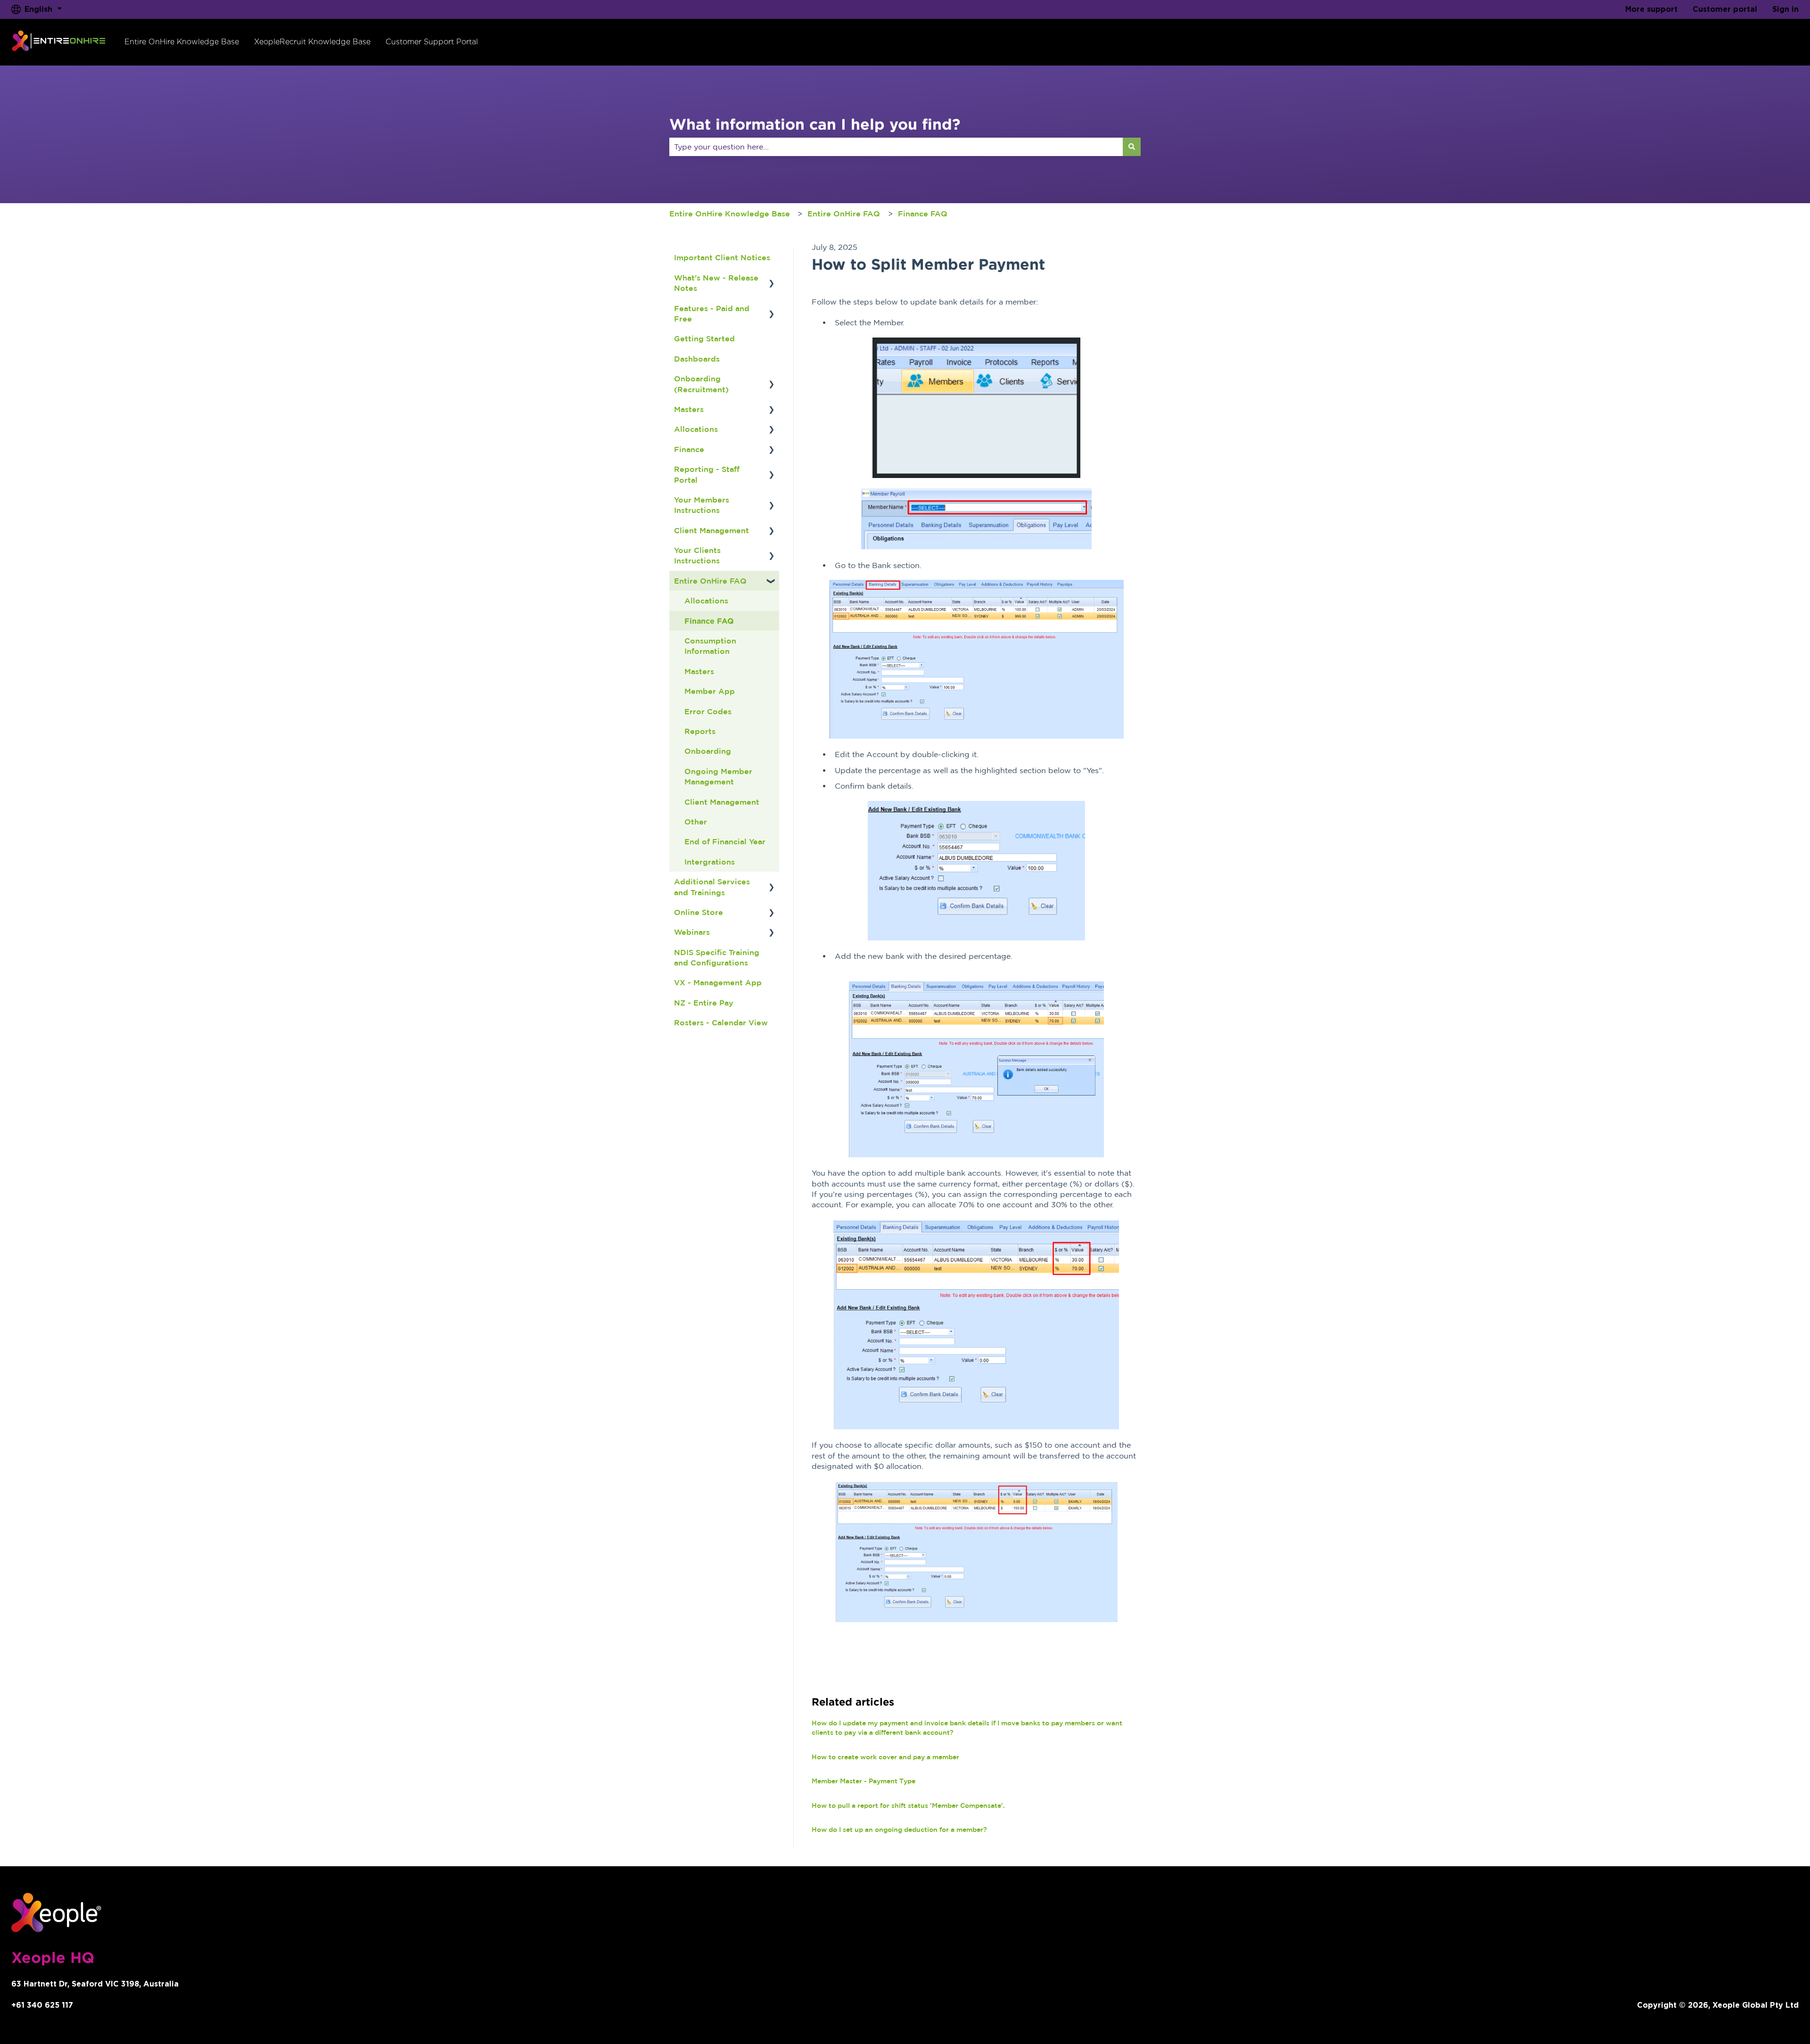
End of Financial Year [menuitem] (725, 841)
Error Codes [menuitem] (708, 711)
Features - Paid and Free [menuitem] (712, 313)
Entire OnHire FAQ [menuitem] (710, 581)
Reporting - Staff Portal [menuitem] (707, 474)
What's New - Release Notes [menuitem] (716, 283)
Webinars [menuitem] (692, 932)
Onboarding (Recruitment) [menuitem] (701, 384)
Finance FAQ (923, 214)
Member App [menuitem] (710, 691)
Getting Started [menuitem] (704, 338)
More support (1651, 9)
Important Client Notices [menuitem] (722, 257)
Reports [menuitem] (700, 731)
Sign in (1785, 9)
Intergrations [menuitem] (710, 862)
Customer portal (1725, 9)
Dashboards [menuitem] (697, 359)
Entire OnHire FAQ (844, 214)
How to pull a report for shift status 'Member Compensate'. (908, 1805)
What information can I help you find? (815, 124)
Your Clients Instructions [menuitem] (697, 555)
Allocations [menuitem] (696, 429)
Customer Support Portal (432, 42)
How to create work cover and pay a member (885, 1757)
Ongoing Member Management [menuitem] (718, 776)
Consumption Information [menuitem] (710, 646)
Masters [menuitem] (689, 409)
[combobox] (896, 147)
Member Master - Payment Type (864, 1781)
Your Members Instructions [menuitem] (702, 505)
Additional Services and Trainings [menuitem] (712, 887)
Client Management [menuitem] (712, 530)
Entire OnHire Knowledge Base (182, 42)
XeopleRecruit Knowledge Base (312, 42)
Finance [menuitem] (689, 449)
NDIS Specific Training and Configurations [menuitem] (717, 957)
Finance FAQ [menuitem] (709, 621)
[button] (772, 278)
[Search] (1132, 147)
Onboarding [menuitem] (708, 751)
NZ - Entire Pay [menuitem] (704, 1003)
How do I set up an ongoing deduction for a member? (899, 1830)
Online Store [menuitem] (699, 912)
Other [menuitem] (696, 822)
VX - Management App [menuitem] (718, 982)
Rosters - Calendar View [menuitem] (721, 1022)
